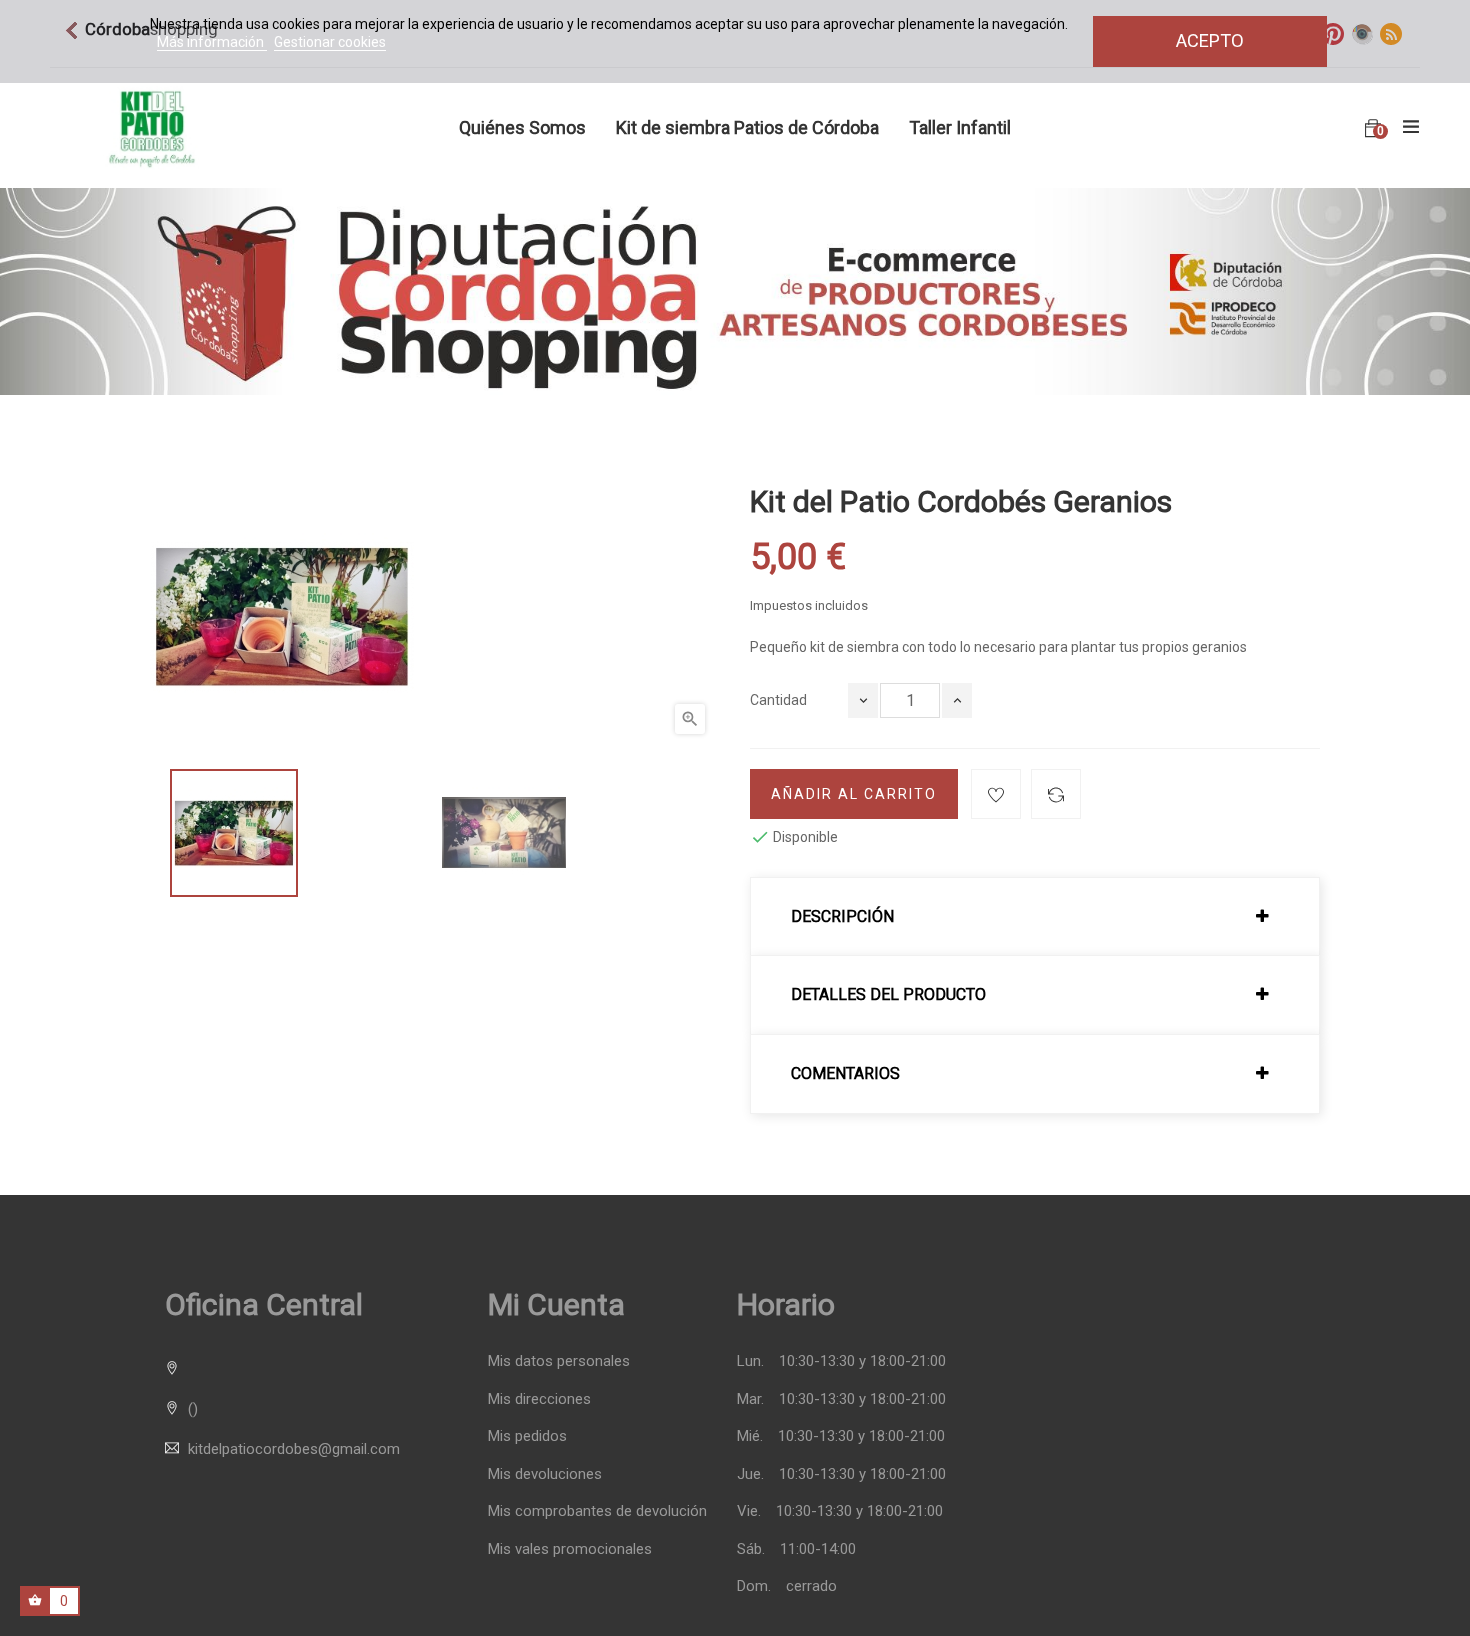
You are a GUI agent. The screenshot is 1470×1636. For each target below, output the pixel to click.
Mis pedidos (527, 1436)
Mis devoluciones (545, 1474)
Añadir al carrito (854, 794)
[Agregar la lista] (996, 794)
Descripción (842, 917)
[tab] (1035, 917)
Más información (212, 42)
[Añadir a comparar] (1056, 794)
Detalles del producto (888, 995)
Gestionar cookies (330, 42)
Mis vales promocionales (570, 1549)
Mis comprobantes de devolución (597, 1511)
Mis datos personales (559, 1361)
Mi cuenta (556, 1304)
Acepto (1210, 40)
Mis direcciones (539, 1399)
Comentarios (845, 1074)
